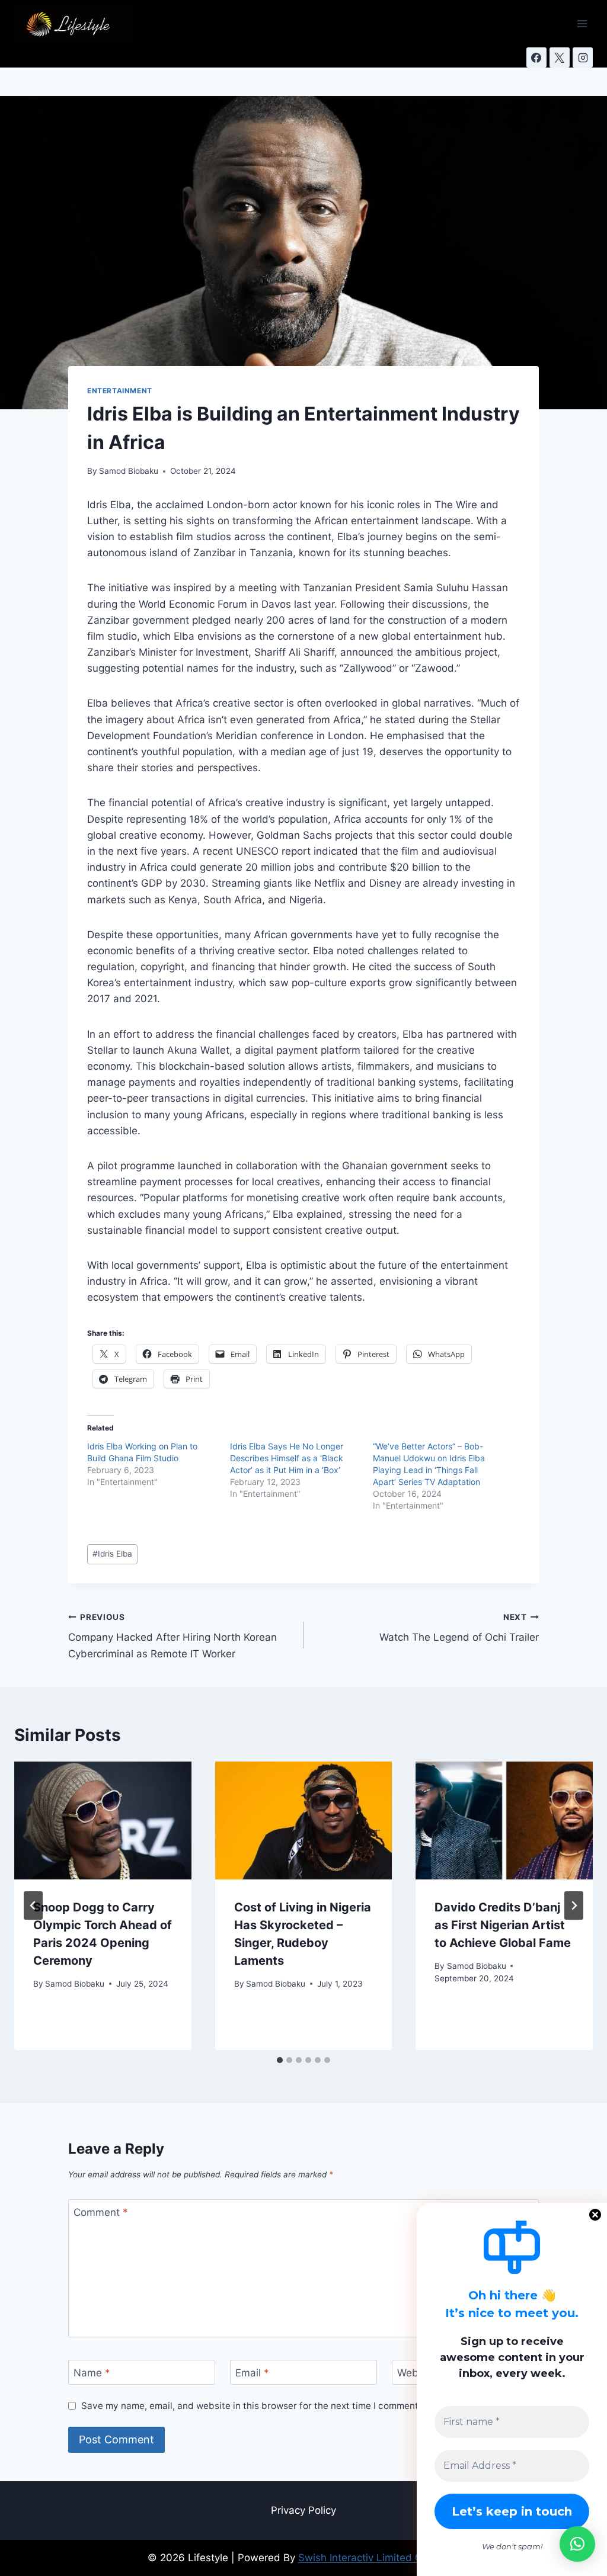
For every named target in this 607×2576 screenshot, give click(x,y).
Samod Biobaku (129, 471)
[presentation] (103, 1820)
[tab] (280, 2060)
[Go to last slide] (33, 1905)
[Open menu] (582, 23)
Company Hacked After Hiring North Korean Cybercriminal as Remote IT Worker (172, 1636)
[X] (560, 57)
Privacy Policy (303, 2510)
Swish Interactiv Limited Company (379, 2558)
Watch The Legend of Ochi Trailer (459, 1628)
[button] (577, 2544)
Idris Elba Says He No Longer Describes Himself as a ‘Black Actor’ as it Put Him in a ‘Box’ (287, 1458)
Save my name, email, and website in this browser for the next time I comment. (251, 2406)
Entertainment (120, 391)
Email (252, 2373)
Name (92, 2373)
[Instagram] (583, 57)
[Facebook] (536, 57)
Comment (101, 2212)
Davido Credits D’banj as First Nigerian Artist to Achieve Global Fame (503, 1925)
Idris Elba (112, 1554)
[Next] (574, 1905)
